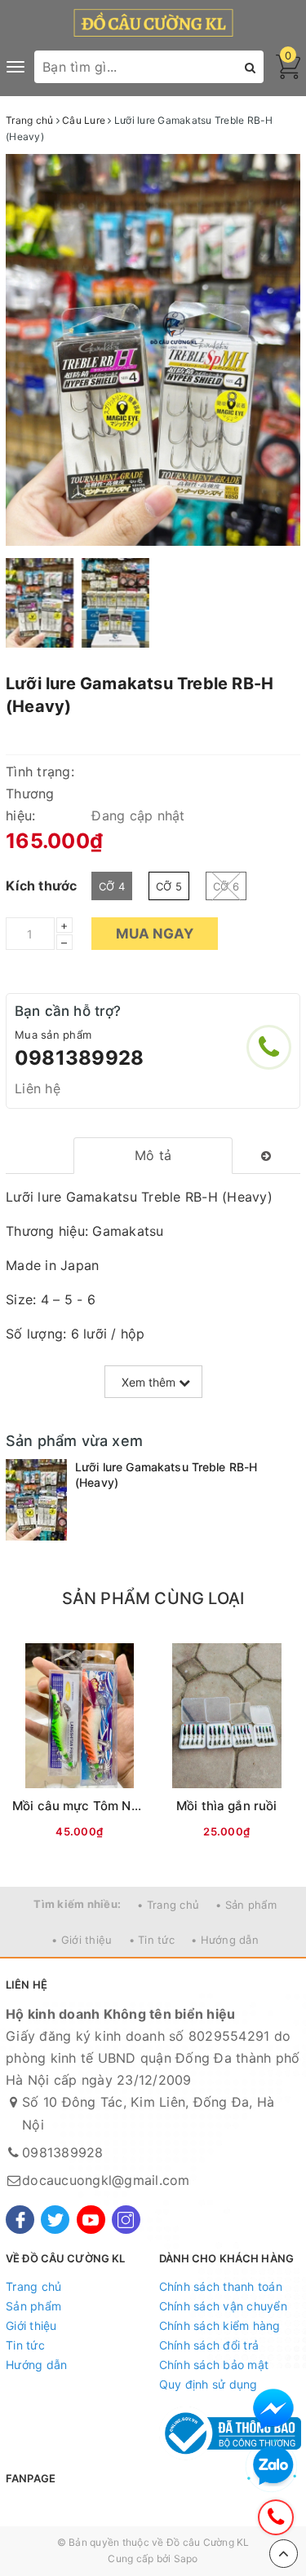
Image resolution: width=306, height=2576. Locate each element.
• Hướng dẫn (225, 1940)
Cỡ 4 (112, 886)
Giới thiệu (31, 2325)
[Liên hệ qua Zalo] (273, 2466)
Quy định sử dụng (208, 2384)
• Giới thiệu (82, 1940)
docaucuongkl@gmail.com (106, 2180)
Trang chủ (33, 2286)
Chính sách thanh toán (221, 2286)
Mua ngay (155, 934)
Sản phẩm (33, 2306)
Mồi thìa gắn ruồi (227, 1806)
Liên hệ (38, 1088)
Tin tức (25, 2345)
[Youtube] (91, 2220)
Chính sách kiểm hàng (220, 2325)
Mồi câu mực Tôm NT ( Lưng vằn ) (114, 1806)
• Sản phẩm (246, 1905)
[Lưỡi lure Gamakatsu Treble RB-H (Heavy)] (36, 1500)
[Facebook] (20, 2220)
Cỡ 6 (226, 886)
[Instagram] (126, 2220)
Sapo (186, 2558)
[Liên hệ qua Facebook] (273, 2409)
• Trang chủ (168, 1905)
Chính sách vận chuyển (223, 2306)
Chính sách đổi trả (209, 2345)
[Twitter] (55, 2220)
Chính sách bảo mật (214, 2365)
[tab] (153, 1156)
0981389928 (79, 1058)
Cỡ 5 (169, 886)
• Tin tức (152, 1940)
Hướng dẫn (36, 2365)
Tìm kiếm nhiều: (77, 1904)
